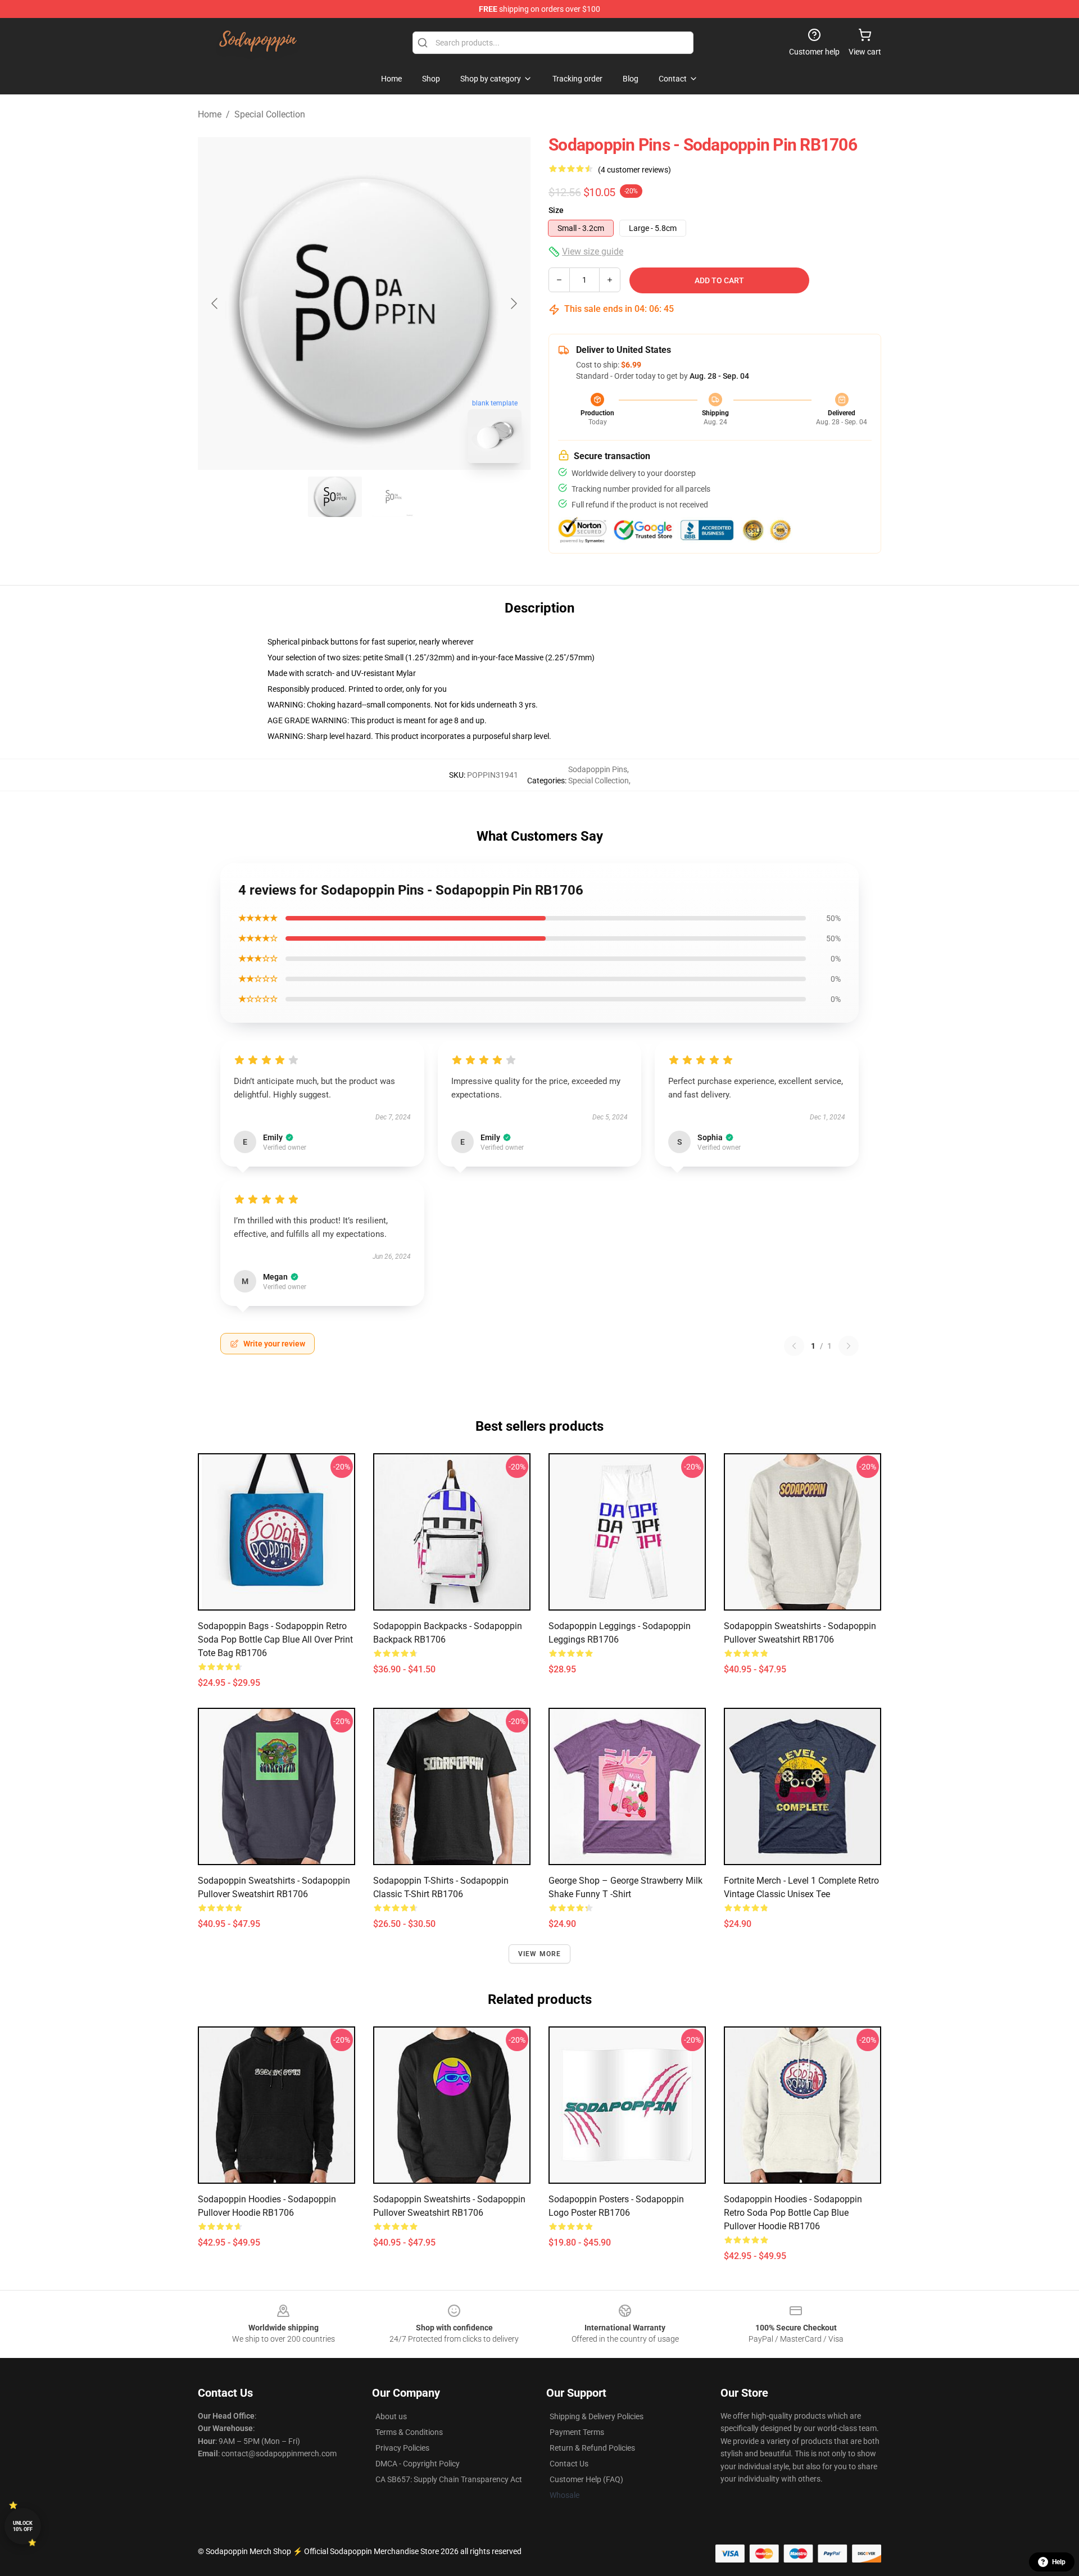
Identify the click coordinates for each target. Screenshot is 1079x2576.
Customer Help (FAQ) (586, 2479)
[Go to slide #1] (335, 497)
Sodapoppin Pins (598, 769)
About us (391, 2416)
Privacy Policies (402, 2448)
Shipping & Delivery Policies (597, 2416)
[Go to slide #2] (393, 497)
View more (540, 1954)
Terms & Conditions (409, 2432)
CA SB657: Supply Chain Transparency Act (449, 2479)
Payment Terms (577, 2432)
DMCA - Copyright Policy (418, 2464)
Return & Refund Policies (592, 2448)
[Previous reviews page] (794, 1346)
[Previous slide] (215, 303)
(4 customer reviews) (634, 170)
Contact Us (569, 2464)
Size (556, 210)
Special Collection (270, 114)
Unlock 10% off (23, 2526)
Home (210, 114)
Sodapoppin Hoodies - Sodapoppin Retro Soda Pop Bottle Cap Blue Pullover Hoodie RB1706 (793, 2213)
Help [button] (1059, 2562)
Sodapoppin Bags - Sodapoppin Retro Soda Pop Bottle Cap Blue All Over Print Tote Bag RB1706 (275, 1640)
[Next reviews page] (849, 1346)
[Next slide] (513, 303)
